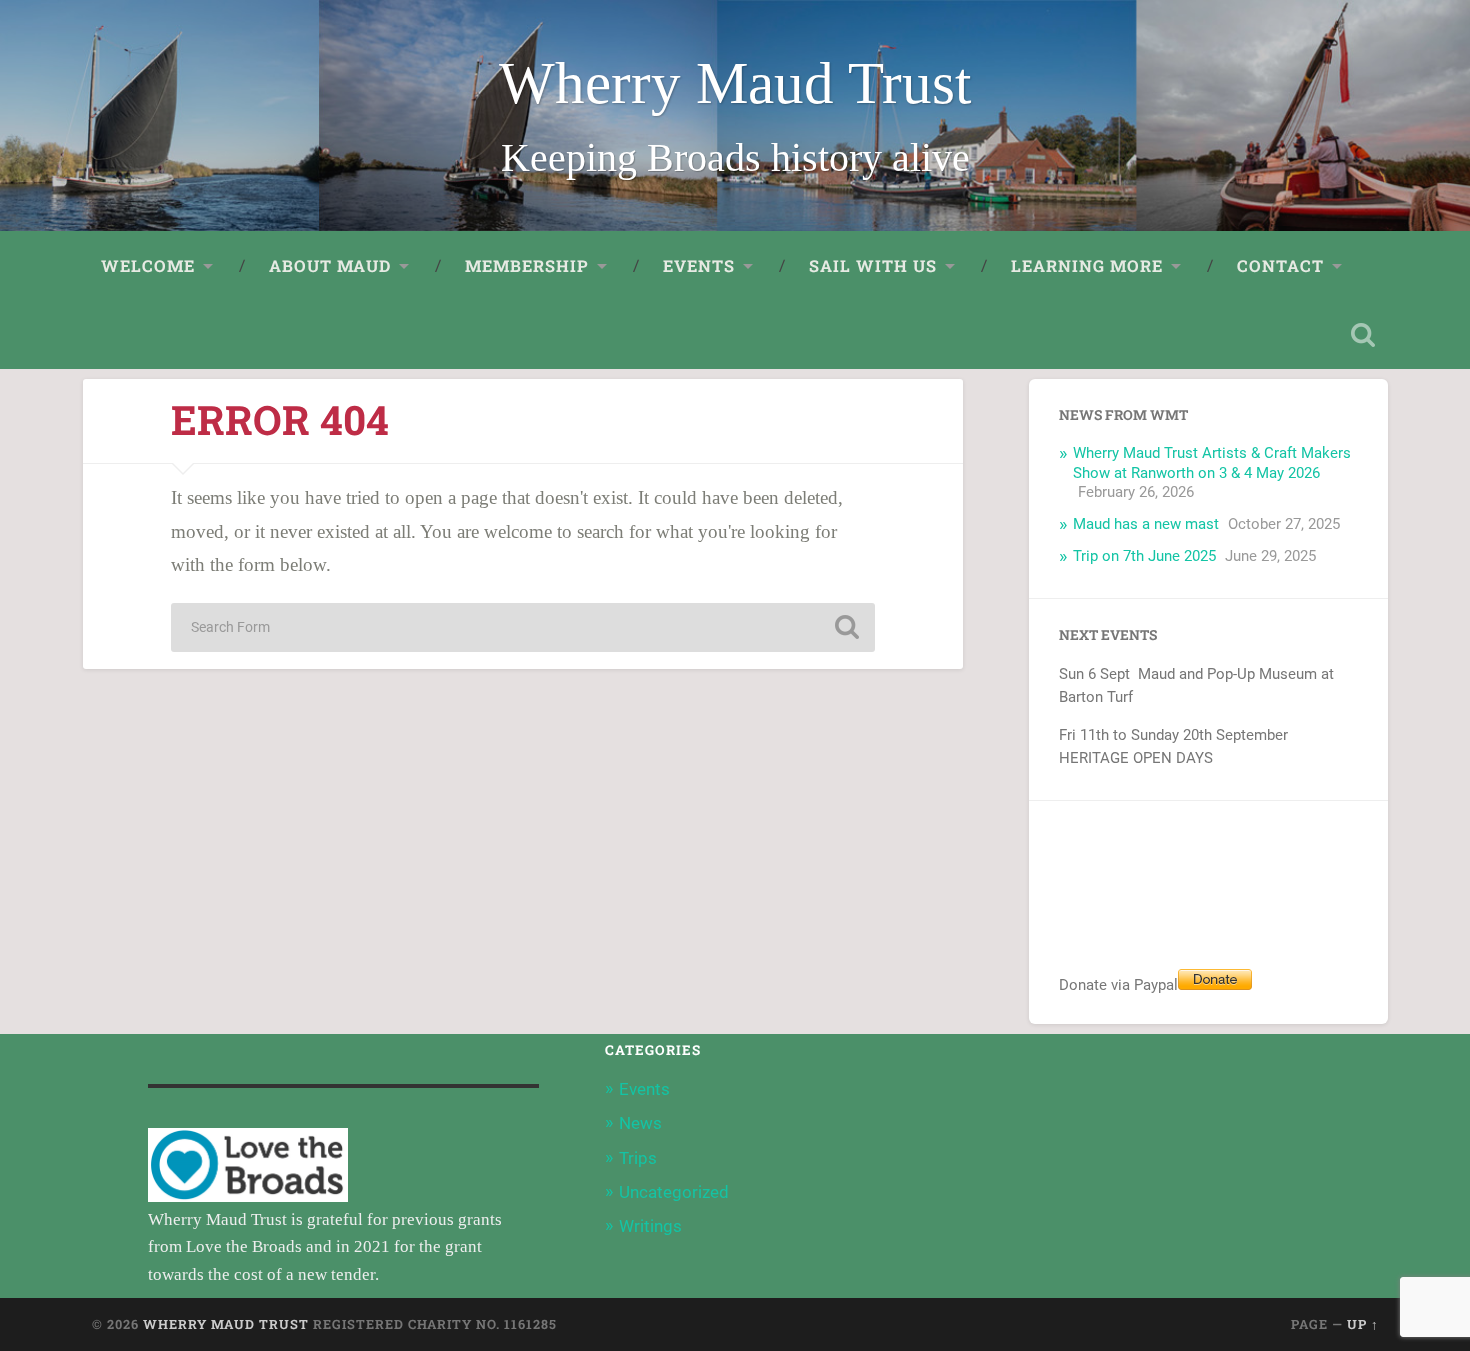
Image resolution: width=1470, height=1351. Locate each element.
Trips (638, 1158)
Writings (650, 1226)
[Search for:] (523, 627)
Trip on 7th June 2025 (1144, 556)
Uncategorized (674, 1192)
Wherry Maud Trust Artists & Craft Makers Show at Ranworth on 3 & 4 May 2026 (1212, 463)
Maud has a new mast (1146, 524)
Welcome (148, 265)
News (640, 1123)
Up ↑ (1363, 1324)
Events (644, 1089)
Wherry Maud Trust (735, 83)
